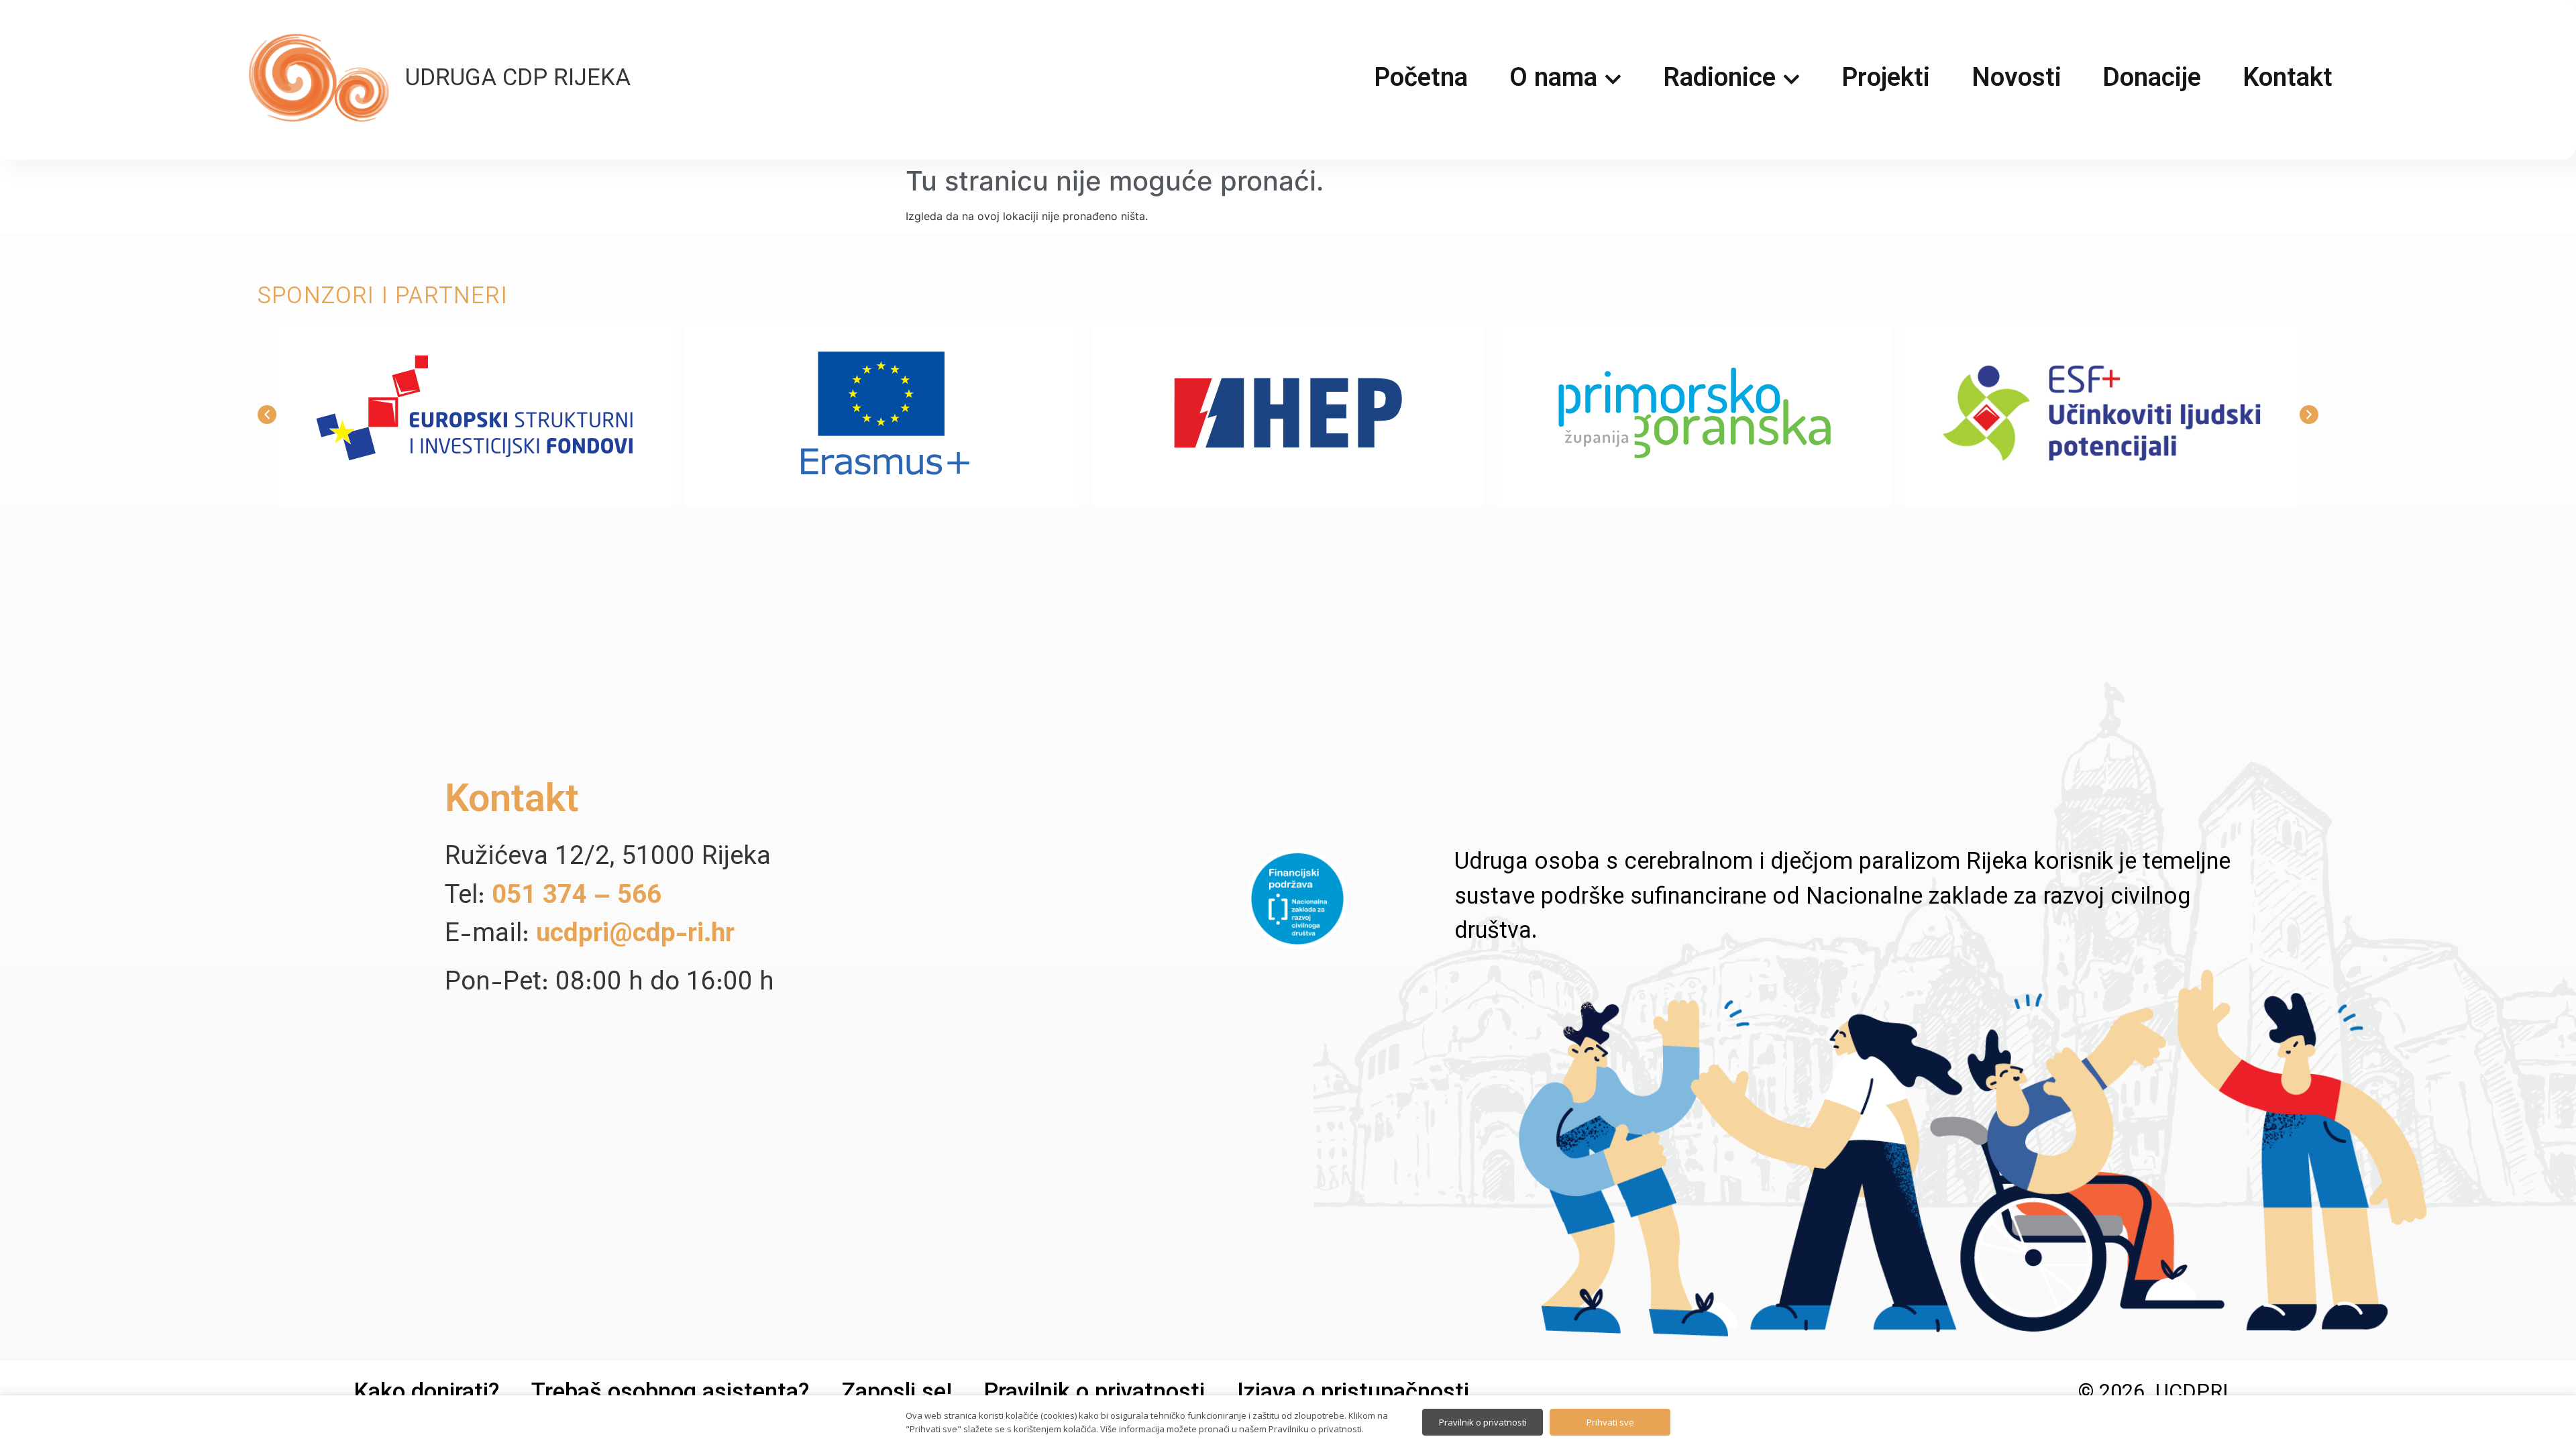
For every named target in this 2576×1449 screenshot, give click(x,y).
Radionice (1719, 80)
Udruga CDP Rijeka (518, 80)
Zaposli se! (897, 1394)
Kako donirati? (427, 1394)
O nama (1553, 80)
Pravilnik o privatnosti (1094, 1394)
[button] (267, 415)
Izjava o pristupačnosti (1353, 1394)
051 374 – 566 (577, 897)
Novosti (2017, 80)
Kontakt (2288, 80)
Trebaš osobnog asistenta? (670, 1394)
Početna (1421, 80)
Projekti (1886, 80)
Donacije (2152, 80)
